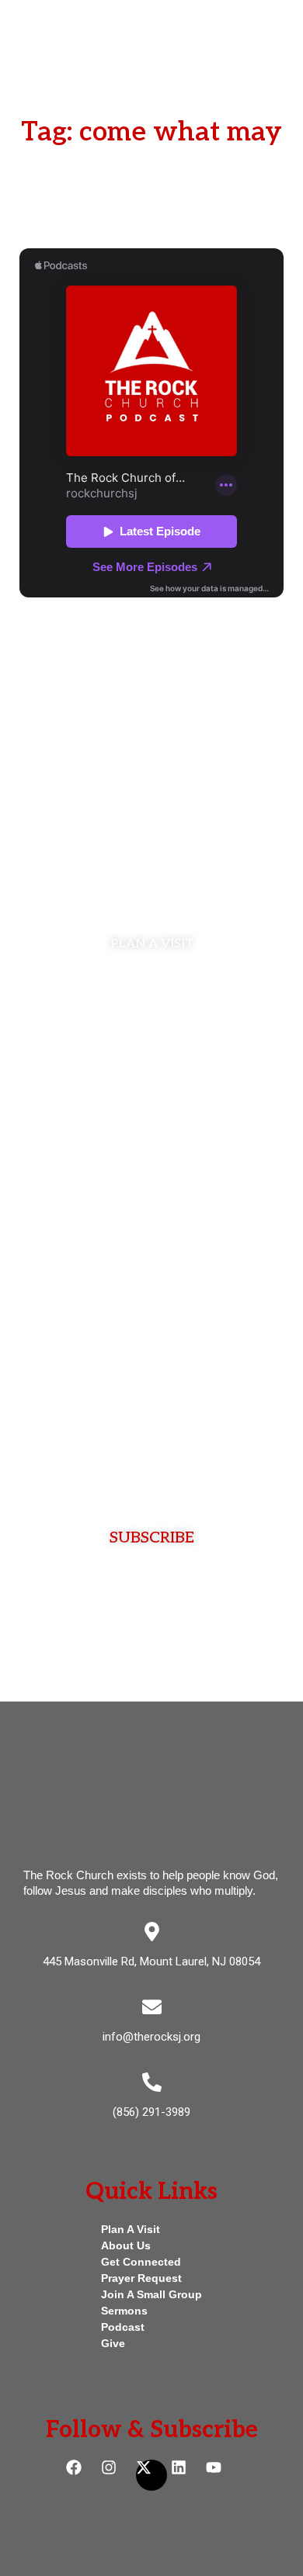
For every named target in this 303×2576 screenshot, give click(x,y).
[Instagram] (117, 2475)
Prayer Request (141, 2278)
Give (113, 2343)
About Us (126, 2245)
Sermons (124, 2311)
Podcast (123, 2327)
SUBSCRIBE (152, 1538)
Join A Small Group (151, 2294)
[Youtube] (221, 2475)
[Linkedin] (186, 2475)
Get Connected (141, 2262)
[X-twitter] (151, 2475)
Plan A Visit (131, 2229)
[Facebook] (82, 2475)
